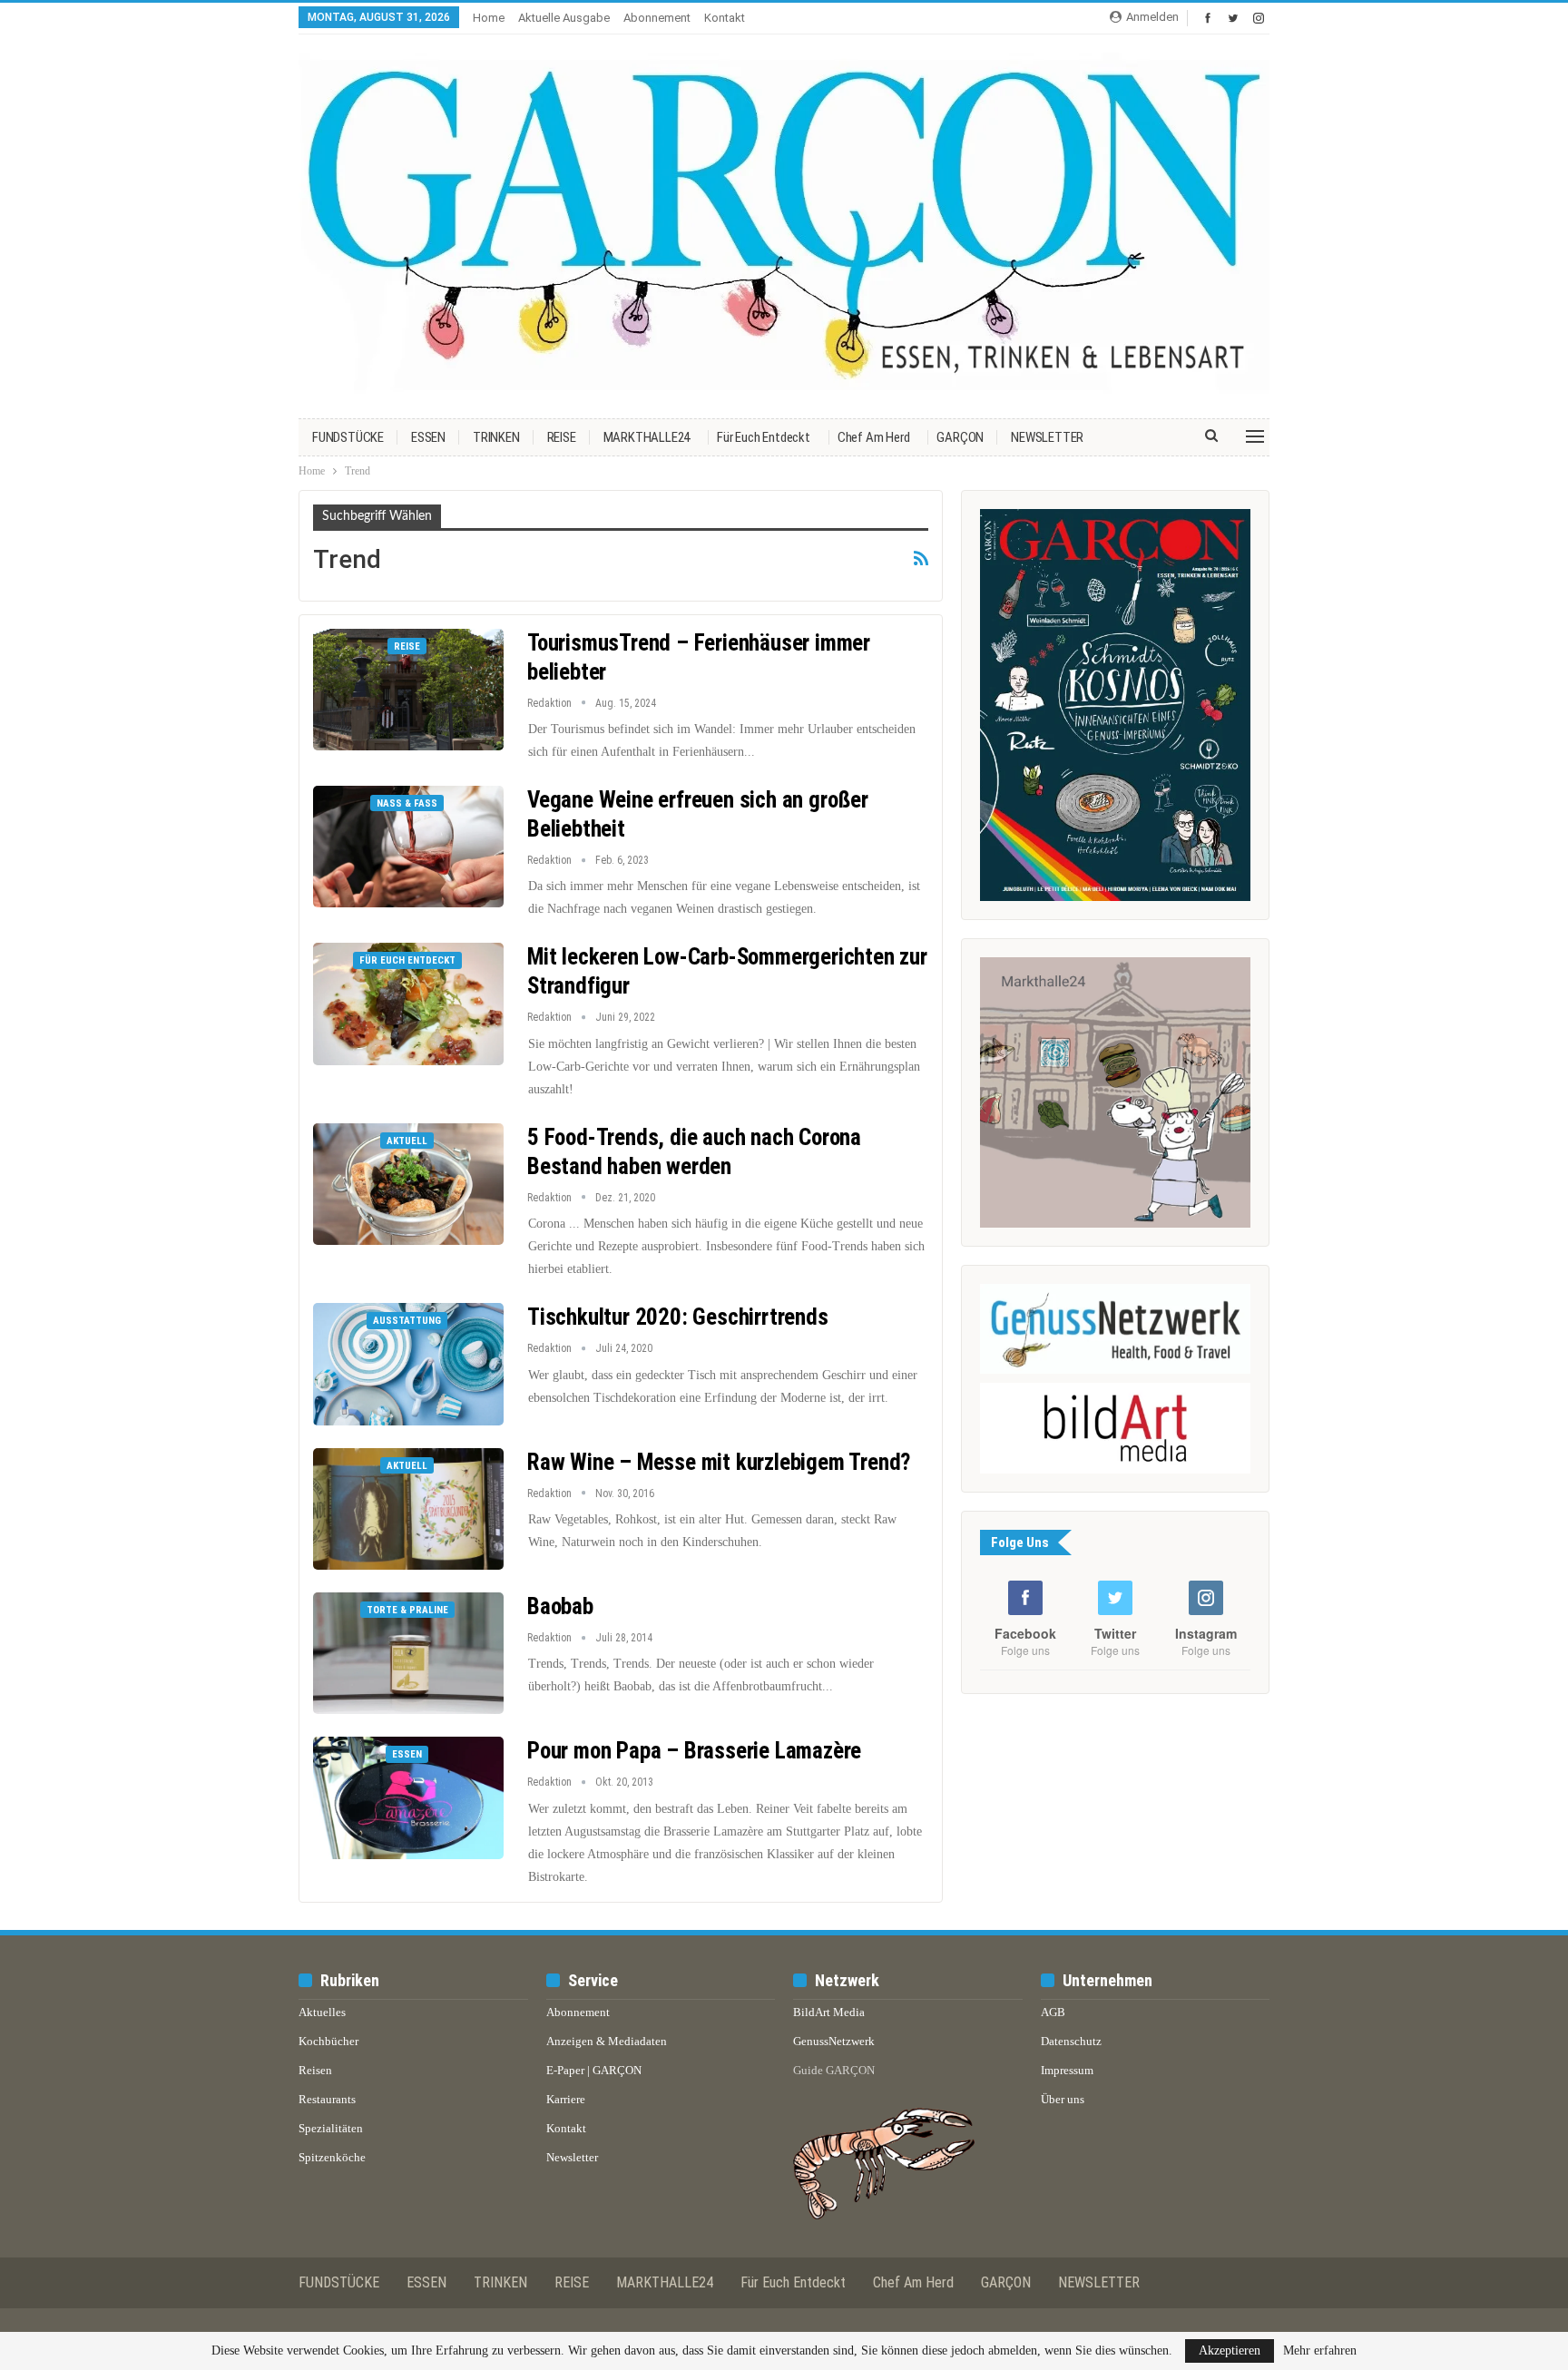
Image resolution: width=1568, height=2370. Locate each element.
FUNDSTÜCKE (348, 437)
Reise (407, 646)
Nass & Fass (407, 803)
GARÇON (960, 437)
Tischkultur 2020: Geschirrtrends (678, 1317)
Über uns (1063, 2099)
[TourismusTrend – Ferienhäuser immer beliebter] (408, 690)
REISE (562, 437)
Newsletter (572, 2157)
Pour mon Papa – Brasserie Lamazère (694, 1751)
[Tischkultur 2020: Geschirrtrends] (408, 1364)
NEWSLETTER (1047, 437)
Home (489, 18)
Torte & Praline (407, 1610)
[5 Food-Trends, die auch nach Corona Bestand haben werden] (408, 1184)
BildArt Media (829, 2012)
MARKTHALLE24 (647, 437)
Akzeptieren (1230, 2350)
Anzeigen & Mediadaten (607, 2041)
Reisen (315, 2070)
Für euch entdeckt (764, 437)
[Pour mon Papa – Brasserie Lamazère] (408, 1797)
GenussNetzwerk (834, 2041)
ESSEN (428, 437)
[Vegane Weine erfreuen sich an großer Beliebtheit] (408, 847)
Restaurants (327, 2099)
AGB (1053, 2012)
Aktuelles (322, 2012)
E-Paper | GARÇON (594, 2070)
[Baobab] (408, 1653)
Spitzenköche (332, 2157)
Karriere (566, 2099)
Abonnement (657, 18)
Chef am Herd (874, 437)
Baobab (560, 1606)
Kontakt (725, 18)
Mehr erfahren (1320, 2351)
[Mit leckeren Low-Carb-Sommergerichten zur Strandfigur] (408, 1004)
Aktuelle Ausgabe (564, 18)
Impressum (1067, 2070)
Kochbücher (328, 2041)
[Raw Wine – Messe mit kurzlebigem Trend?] (408, 1509)
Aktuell (407, 1141)
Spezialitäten (331, 2128)
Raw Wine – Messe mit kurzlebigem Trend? (719, 1462)
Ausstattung (407, 1321)
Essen (407, 1754)
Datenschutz (1071, 2041)
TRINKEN (496, 437)
